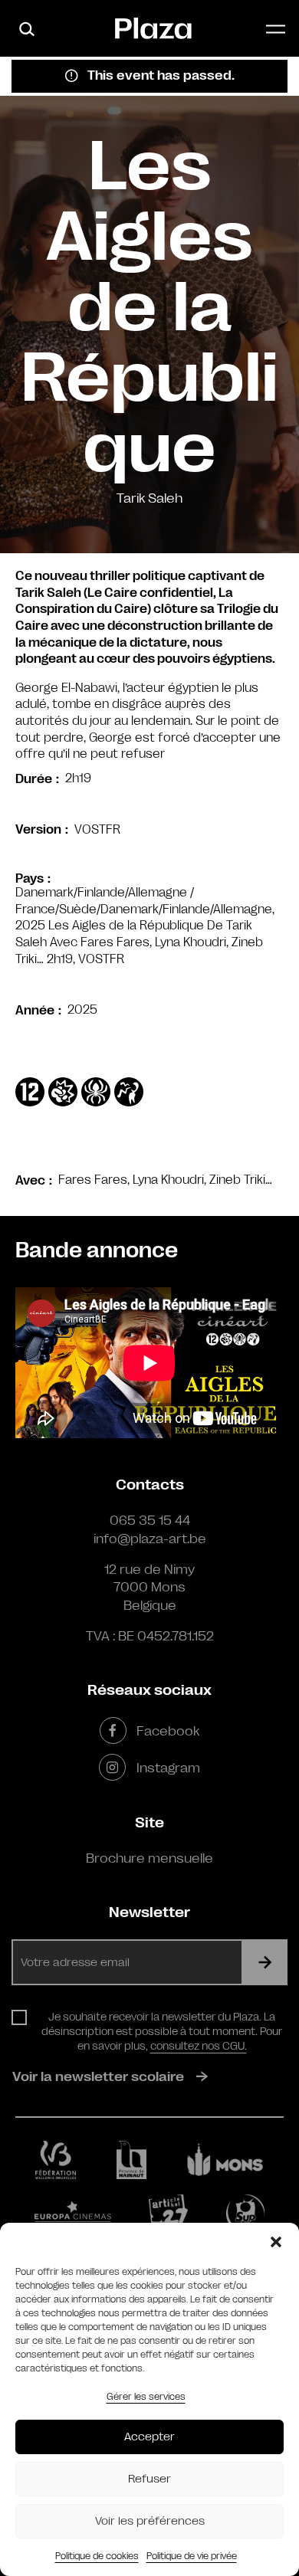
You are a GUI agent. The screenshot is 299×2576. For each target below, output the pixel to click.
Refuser (149, 2479)
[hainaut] (131, 2160)
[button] (276, 2242)
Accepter (149, 2437)
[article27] (168, 2214)
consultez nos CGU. (199, 2046)
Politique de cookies (97, 2556)
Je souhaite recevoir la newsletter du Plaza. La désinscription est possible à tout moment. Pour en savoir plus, (162, 2031)
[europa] (73, 2214)
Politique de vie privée (192, 2556)
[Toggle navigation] (276, 29)
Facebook (168, 1731)
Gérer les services (146, 2397)
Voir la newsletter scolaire (98, 2076)
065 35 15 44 (150, 1520)
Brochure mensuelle (149, 1858)
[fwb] (56, 2160)
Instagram (168, 1768)
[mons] (225, 2160)
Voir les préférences (150, 2521)
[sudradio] (245, 2214)
